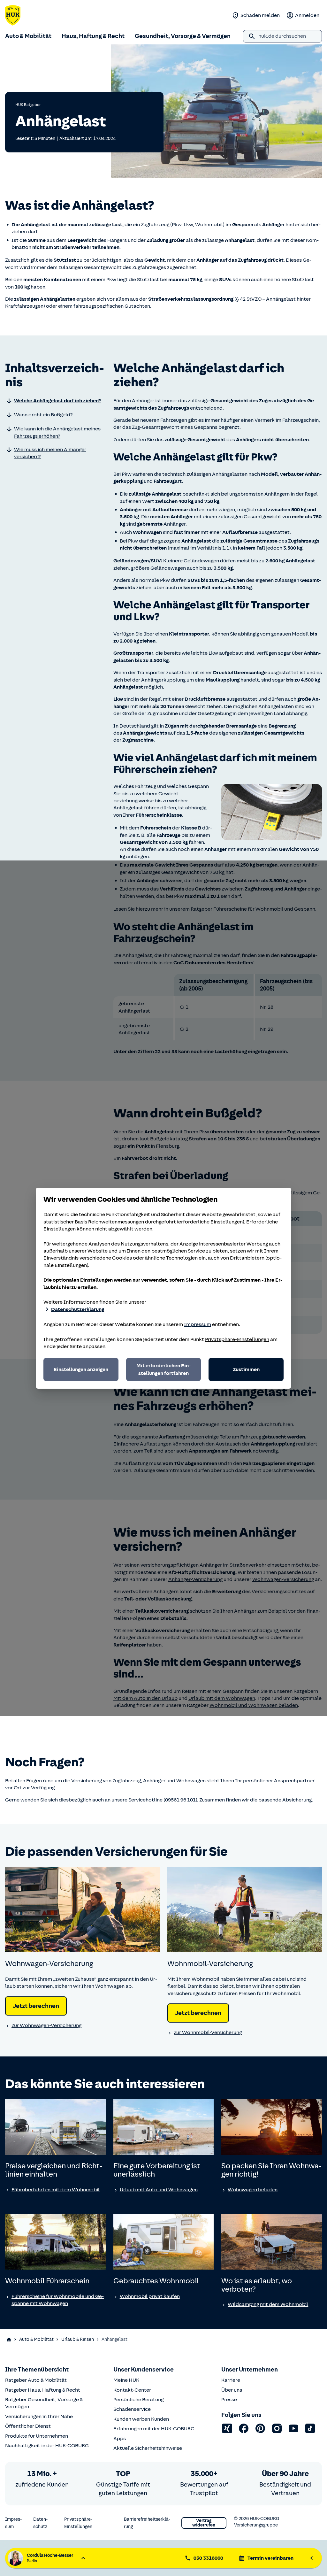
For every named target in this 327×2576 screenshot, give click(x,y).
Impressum (198, 1324)
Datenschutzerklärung (78, 1309)
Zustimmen (246, 1369)
